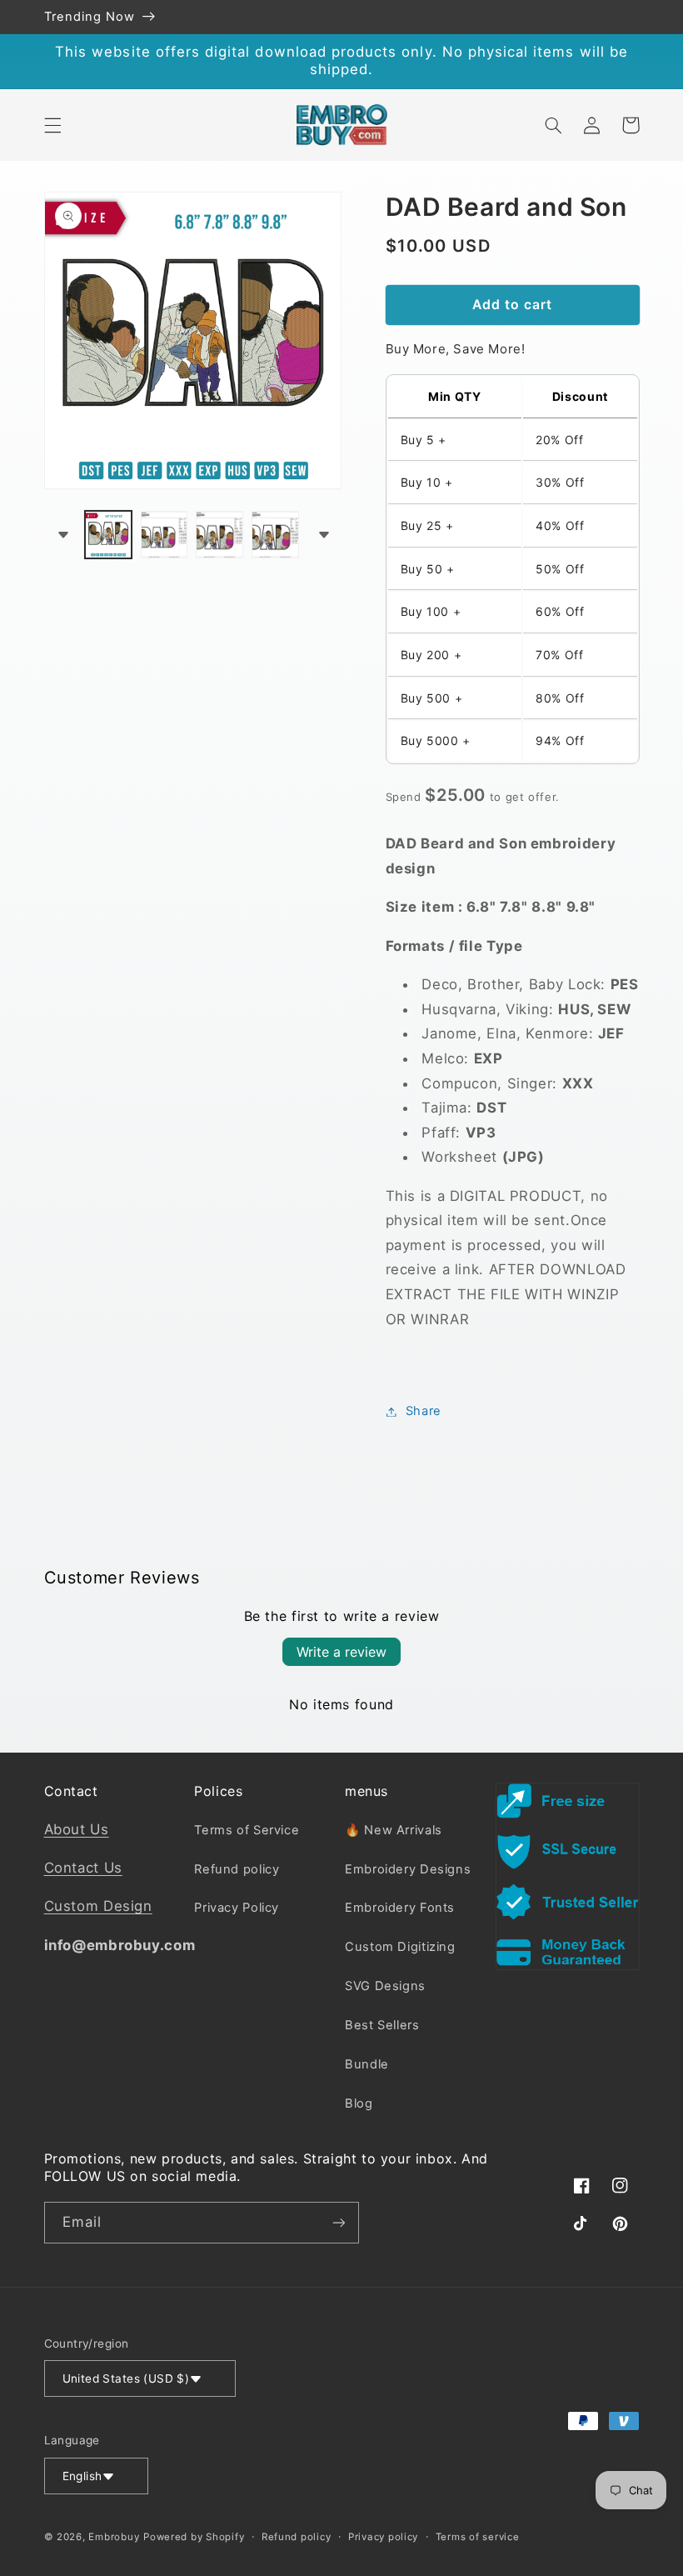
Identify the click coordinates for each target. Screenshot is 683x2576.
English (82, 2476)
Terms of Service (247, 1830)
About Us (77, 1829)
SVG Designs (385, 1986)
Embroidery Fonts (400, 1908)
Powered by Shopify (194, 2537)
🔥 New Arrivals (394, 1830)
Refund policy (237, 1869)
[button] (52, 125)
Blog (359, 2103)
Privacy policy (383, 2537)
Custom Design (98, 1906)
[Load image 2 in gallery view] (164, 534)
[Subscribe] (338, 2222)
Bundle (367, 2064)
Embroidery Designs (408, 1869)
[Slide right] (323, 534)
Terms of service (478, 2537)
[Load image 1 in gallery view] (108, 534)
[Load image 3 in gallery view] (219, 534)
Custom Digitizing (400, 1947)
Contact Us (83, 1868)
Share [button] (424, 1411)
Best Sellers (382, 2025)
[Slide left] (62, 534)
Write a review (341, 1652)
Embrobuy (114, 2537)
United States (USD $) (126, 2378)
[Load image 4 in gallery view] (275, 534)
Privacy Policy (237, 1908)
